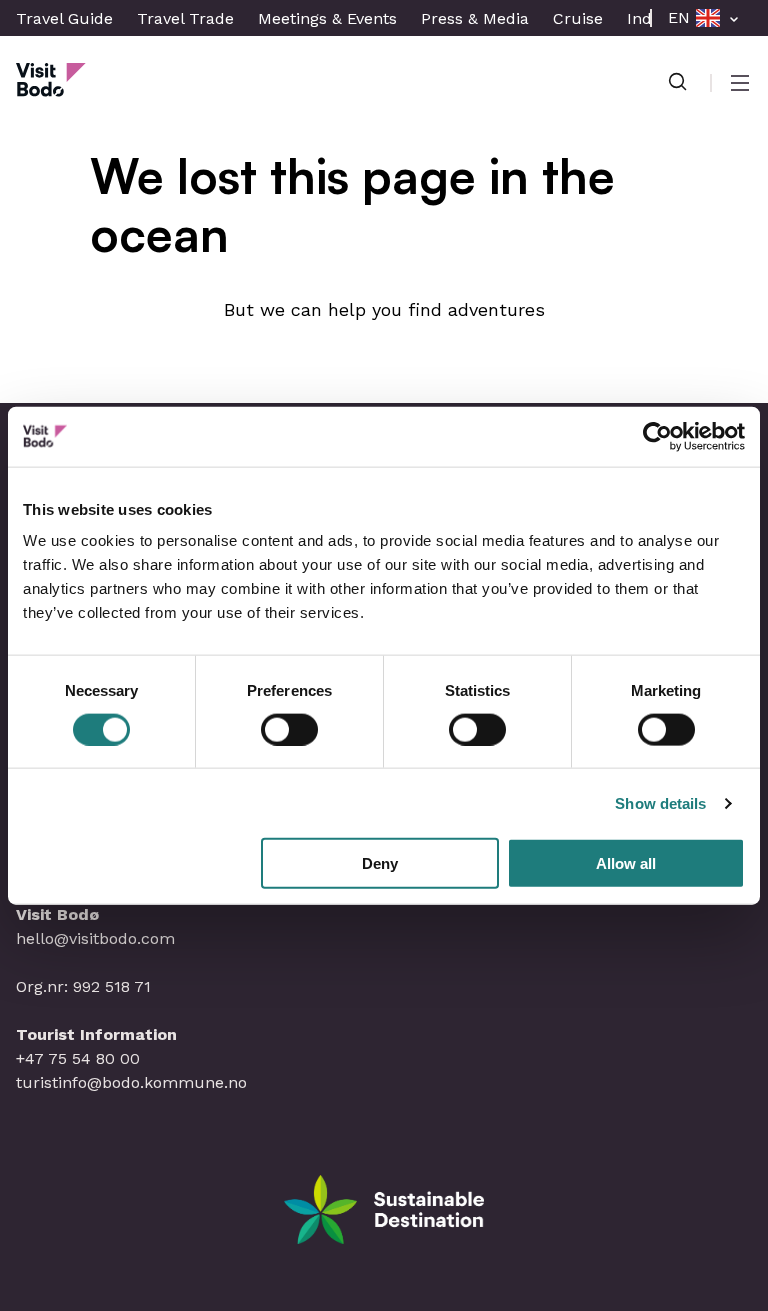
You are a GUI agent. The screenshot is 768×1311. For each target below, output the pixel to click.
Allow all (626, 863)
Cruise (578, 18)
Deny (380, 863)
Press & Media (475, 18)
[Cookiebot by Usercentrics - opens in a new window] (657, 436)
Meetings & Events (327, 18)
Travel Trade (185, 18)
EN (679, 17)
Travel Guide (64, 18)
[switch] (289, 729)
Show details (660, 802)
